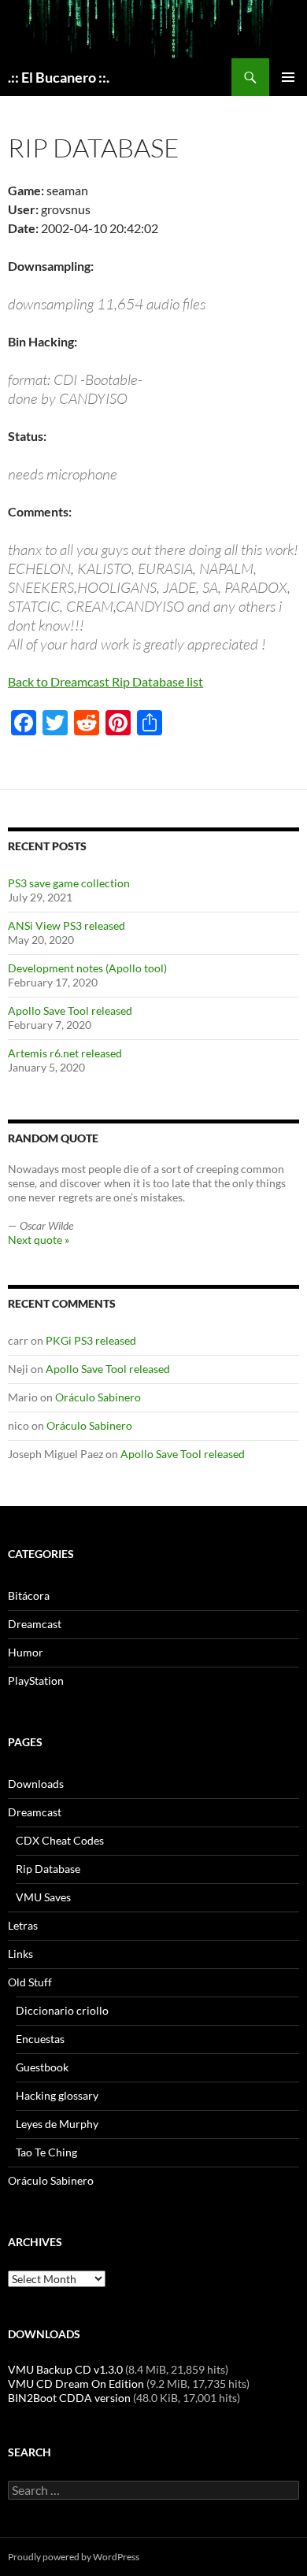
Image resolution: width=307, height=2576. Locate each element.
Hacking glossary (57, 2095)
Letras (23, 1925)
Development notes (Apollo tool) (87, 968)
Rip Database (48, 1869)
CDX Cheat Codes (60, 1840)
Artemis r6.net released (65, 1053)
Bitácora (29, 1595)
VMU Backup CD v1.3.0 (65, 2369)
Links (20, 1954)
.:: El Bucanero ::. (59, 77)
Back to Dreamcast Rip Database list (105, 681)
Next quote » (39, 1240)
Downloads (36, 1784)
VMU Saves (43, 1897)
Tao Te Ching (46, 2152)
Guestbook (42, 2067)
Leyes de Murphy (57, 2124)
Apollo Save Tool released (70, 1010)
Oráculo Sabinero (98, 1397)
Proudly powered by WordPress (74, 2557)
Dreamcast (35, 1624)
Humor (26, 1652)
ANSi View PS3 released (67, 925)
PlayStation (36, 1680)
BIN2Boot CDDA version (69, 2398)
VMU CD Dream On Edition (76, 2384)
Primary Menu (288, 77)
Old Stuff (30, 1982)
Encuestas (40, 2039)
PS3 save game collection (69, 883)
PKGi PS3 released (91, 1340)
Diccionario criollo (62, 2010)
